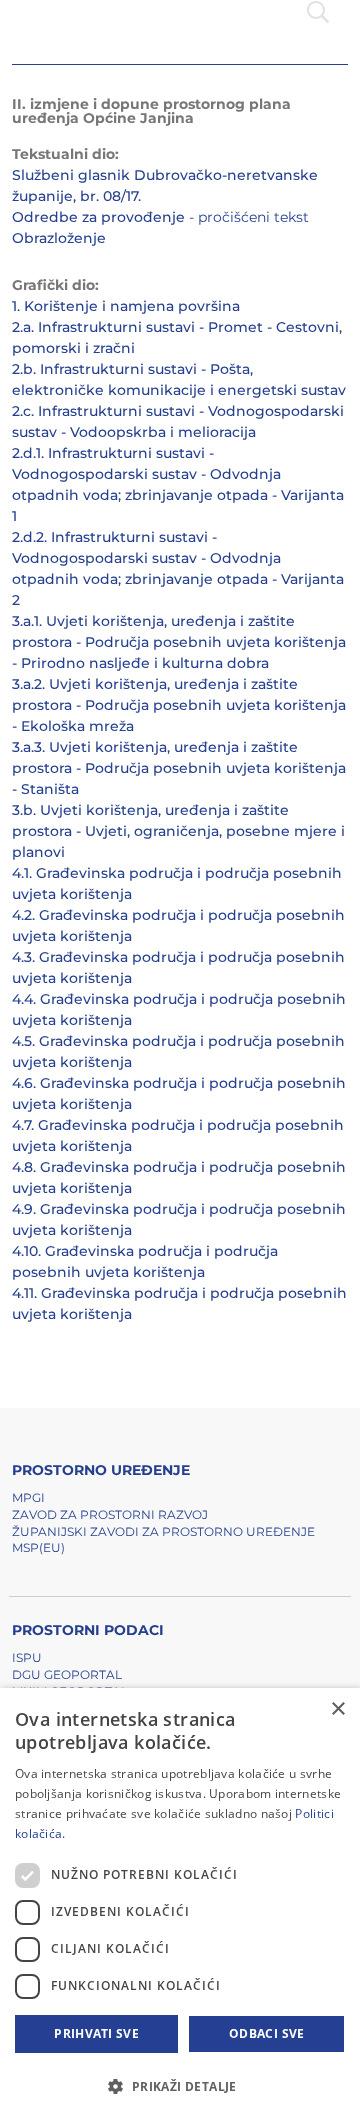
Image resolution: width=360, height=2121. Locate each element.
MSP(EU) (38, 1547)
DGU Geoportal (67, 1674)
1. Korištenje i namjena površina (126, 306)
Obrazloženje (59, 238)
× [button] (337, 1709)
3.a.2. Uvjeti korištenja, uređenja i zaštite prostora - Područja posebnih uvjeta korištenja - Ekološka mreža (179, 705)
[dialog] (180, 1904)
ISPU (27, 1657)
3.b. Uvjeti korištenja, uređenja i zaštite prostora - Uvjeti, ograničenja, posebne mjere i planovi (178, 831)
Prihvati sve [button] (96, 2033)
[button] (180, 2086)
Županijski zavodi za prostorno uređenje (163, 1531)
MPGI (28, 1497)
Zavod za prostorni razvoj (110, 1514)
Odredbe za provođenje (98, 217)
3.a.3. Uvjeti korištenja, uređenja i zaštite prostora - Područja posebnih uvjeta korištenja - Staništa (179, 768)
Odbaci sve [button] (267, 2033)
